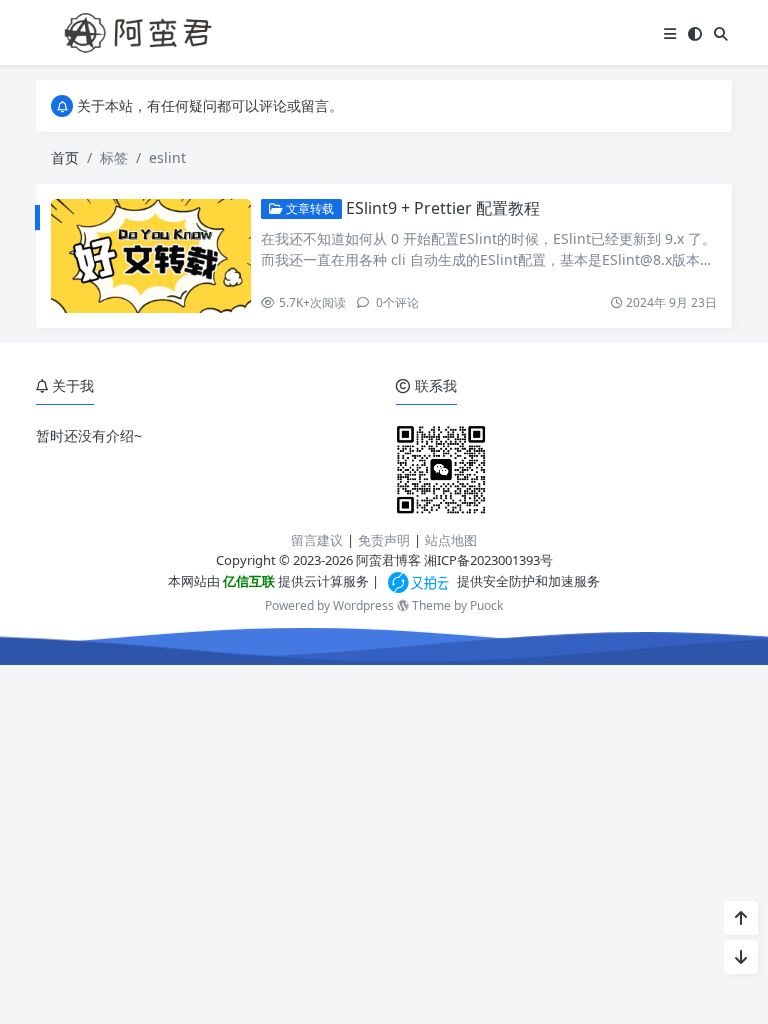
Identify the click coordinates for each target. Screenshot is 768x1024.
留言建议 (317, 540)
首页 (65, 157)
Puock (486, 605)
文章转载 (308, 208)
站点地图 (451, 540)
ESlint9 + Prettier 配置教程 (443, 208)
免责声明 (384, 540)
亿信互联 (247, 581)
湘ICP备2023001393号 (488, 560)
